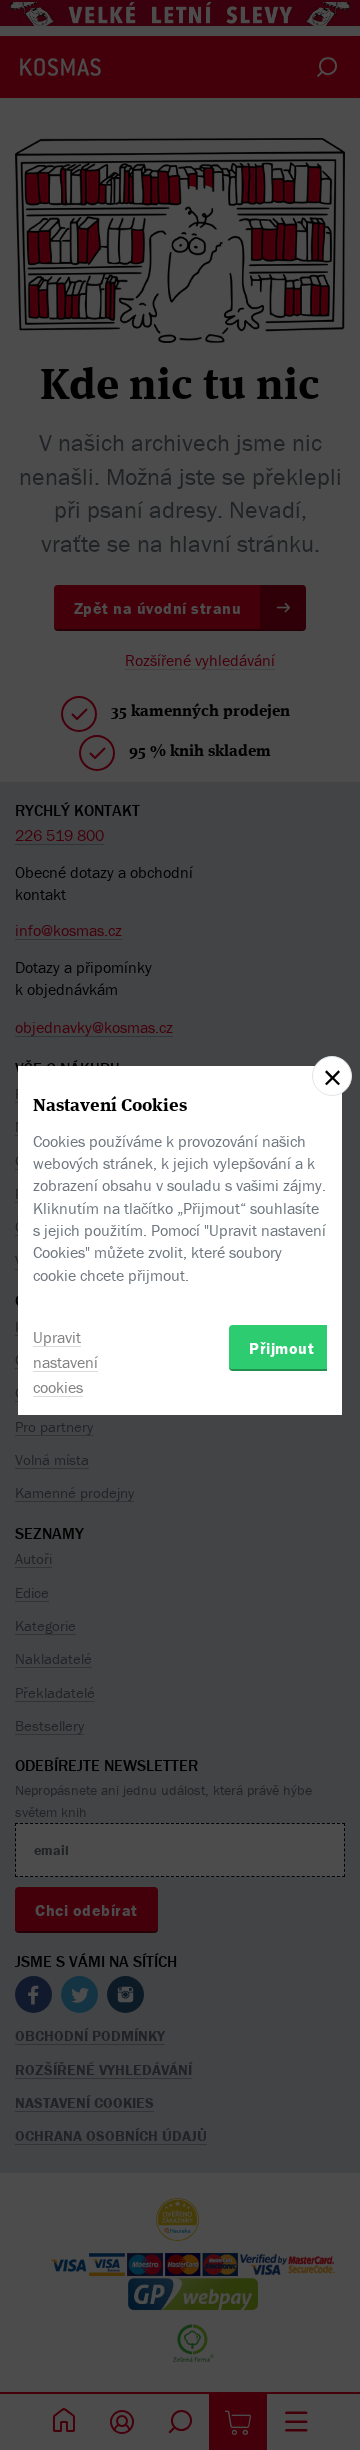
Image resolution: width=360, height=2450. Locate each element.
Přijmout (281, 1348)
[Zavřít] (332, 1076)
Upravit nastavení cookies (65, 1362)
